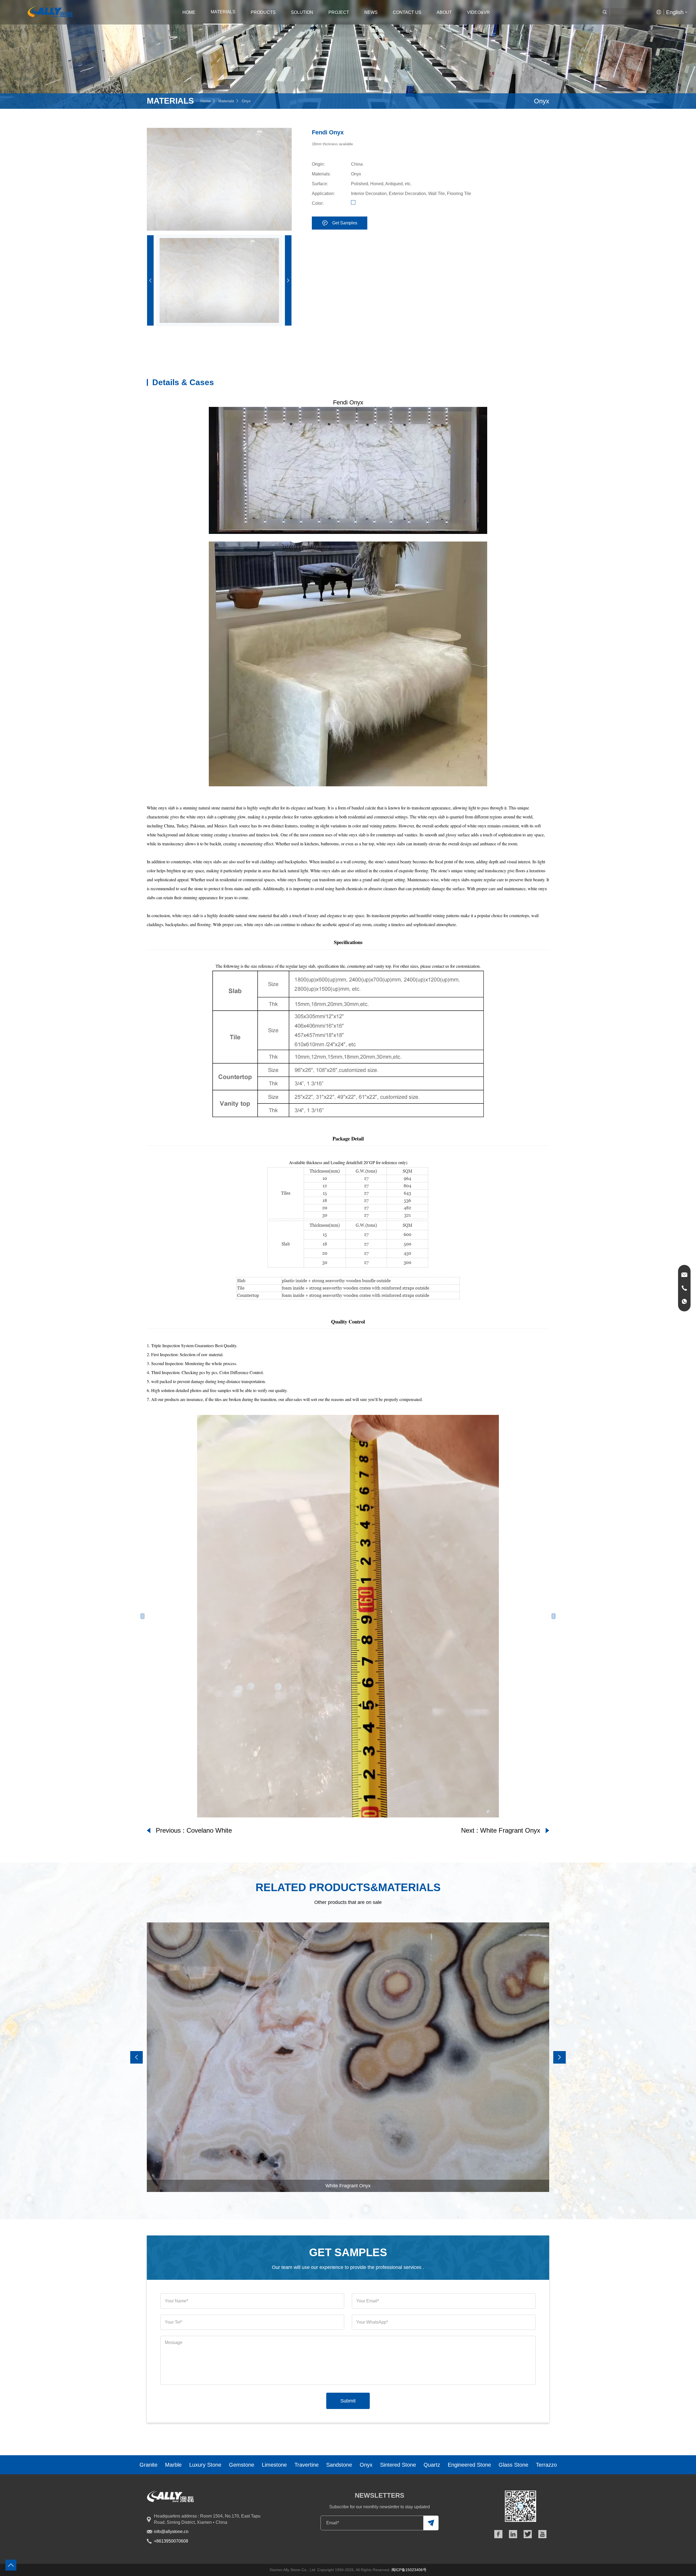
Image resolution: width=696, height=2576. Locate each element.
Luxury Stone (205, 2465)
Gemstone (242, 2465)
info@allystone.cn (171, 2532)
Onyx (246, 101)
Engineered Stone (469, 2465)
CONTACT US (407, 12)
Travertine (307, 2465)
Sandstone (339, 2465)
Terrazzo (546, 2465)
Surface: (320, 184)
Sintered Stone (398, 2465)
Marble (173, 2465)
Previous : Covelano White (194, 1830)
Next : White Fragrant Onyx (501, 1830)
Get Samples (345, 223)
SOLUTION (302, 12)
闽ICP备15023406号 (409, 2570)
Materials (226, 101)
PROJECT (339, 12)
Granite (148, 2465)
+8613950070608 (171, 2541)
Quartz (432, 2465)
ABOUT (444, 12)
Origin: (318, 164)
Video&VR (478, 12)
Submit (348, 2401)
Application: (323, 194)
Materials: (321, 174)
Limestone (274, 2465)
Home (189, 12)
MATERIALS (223, 12)
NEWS (371, 12)
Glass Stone (513, 2465)
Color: (318, 203)
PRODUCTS (263, 12)
